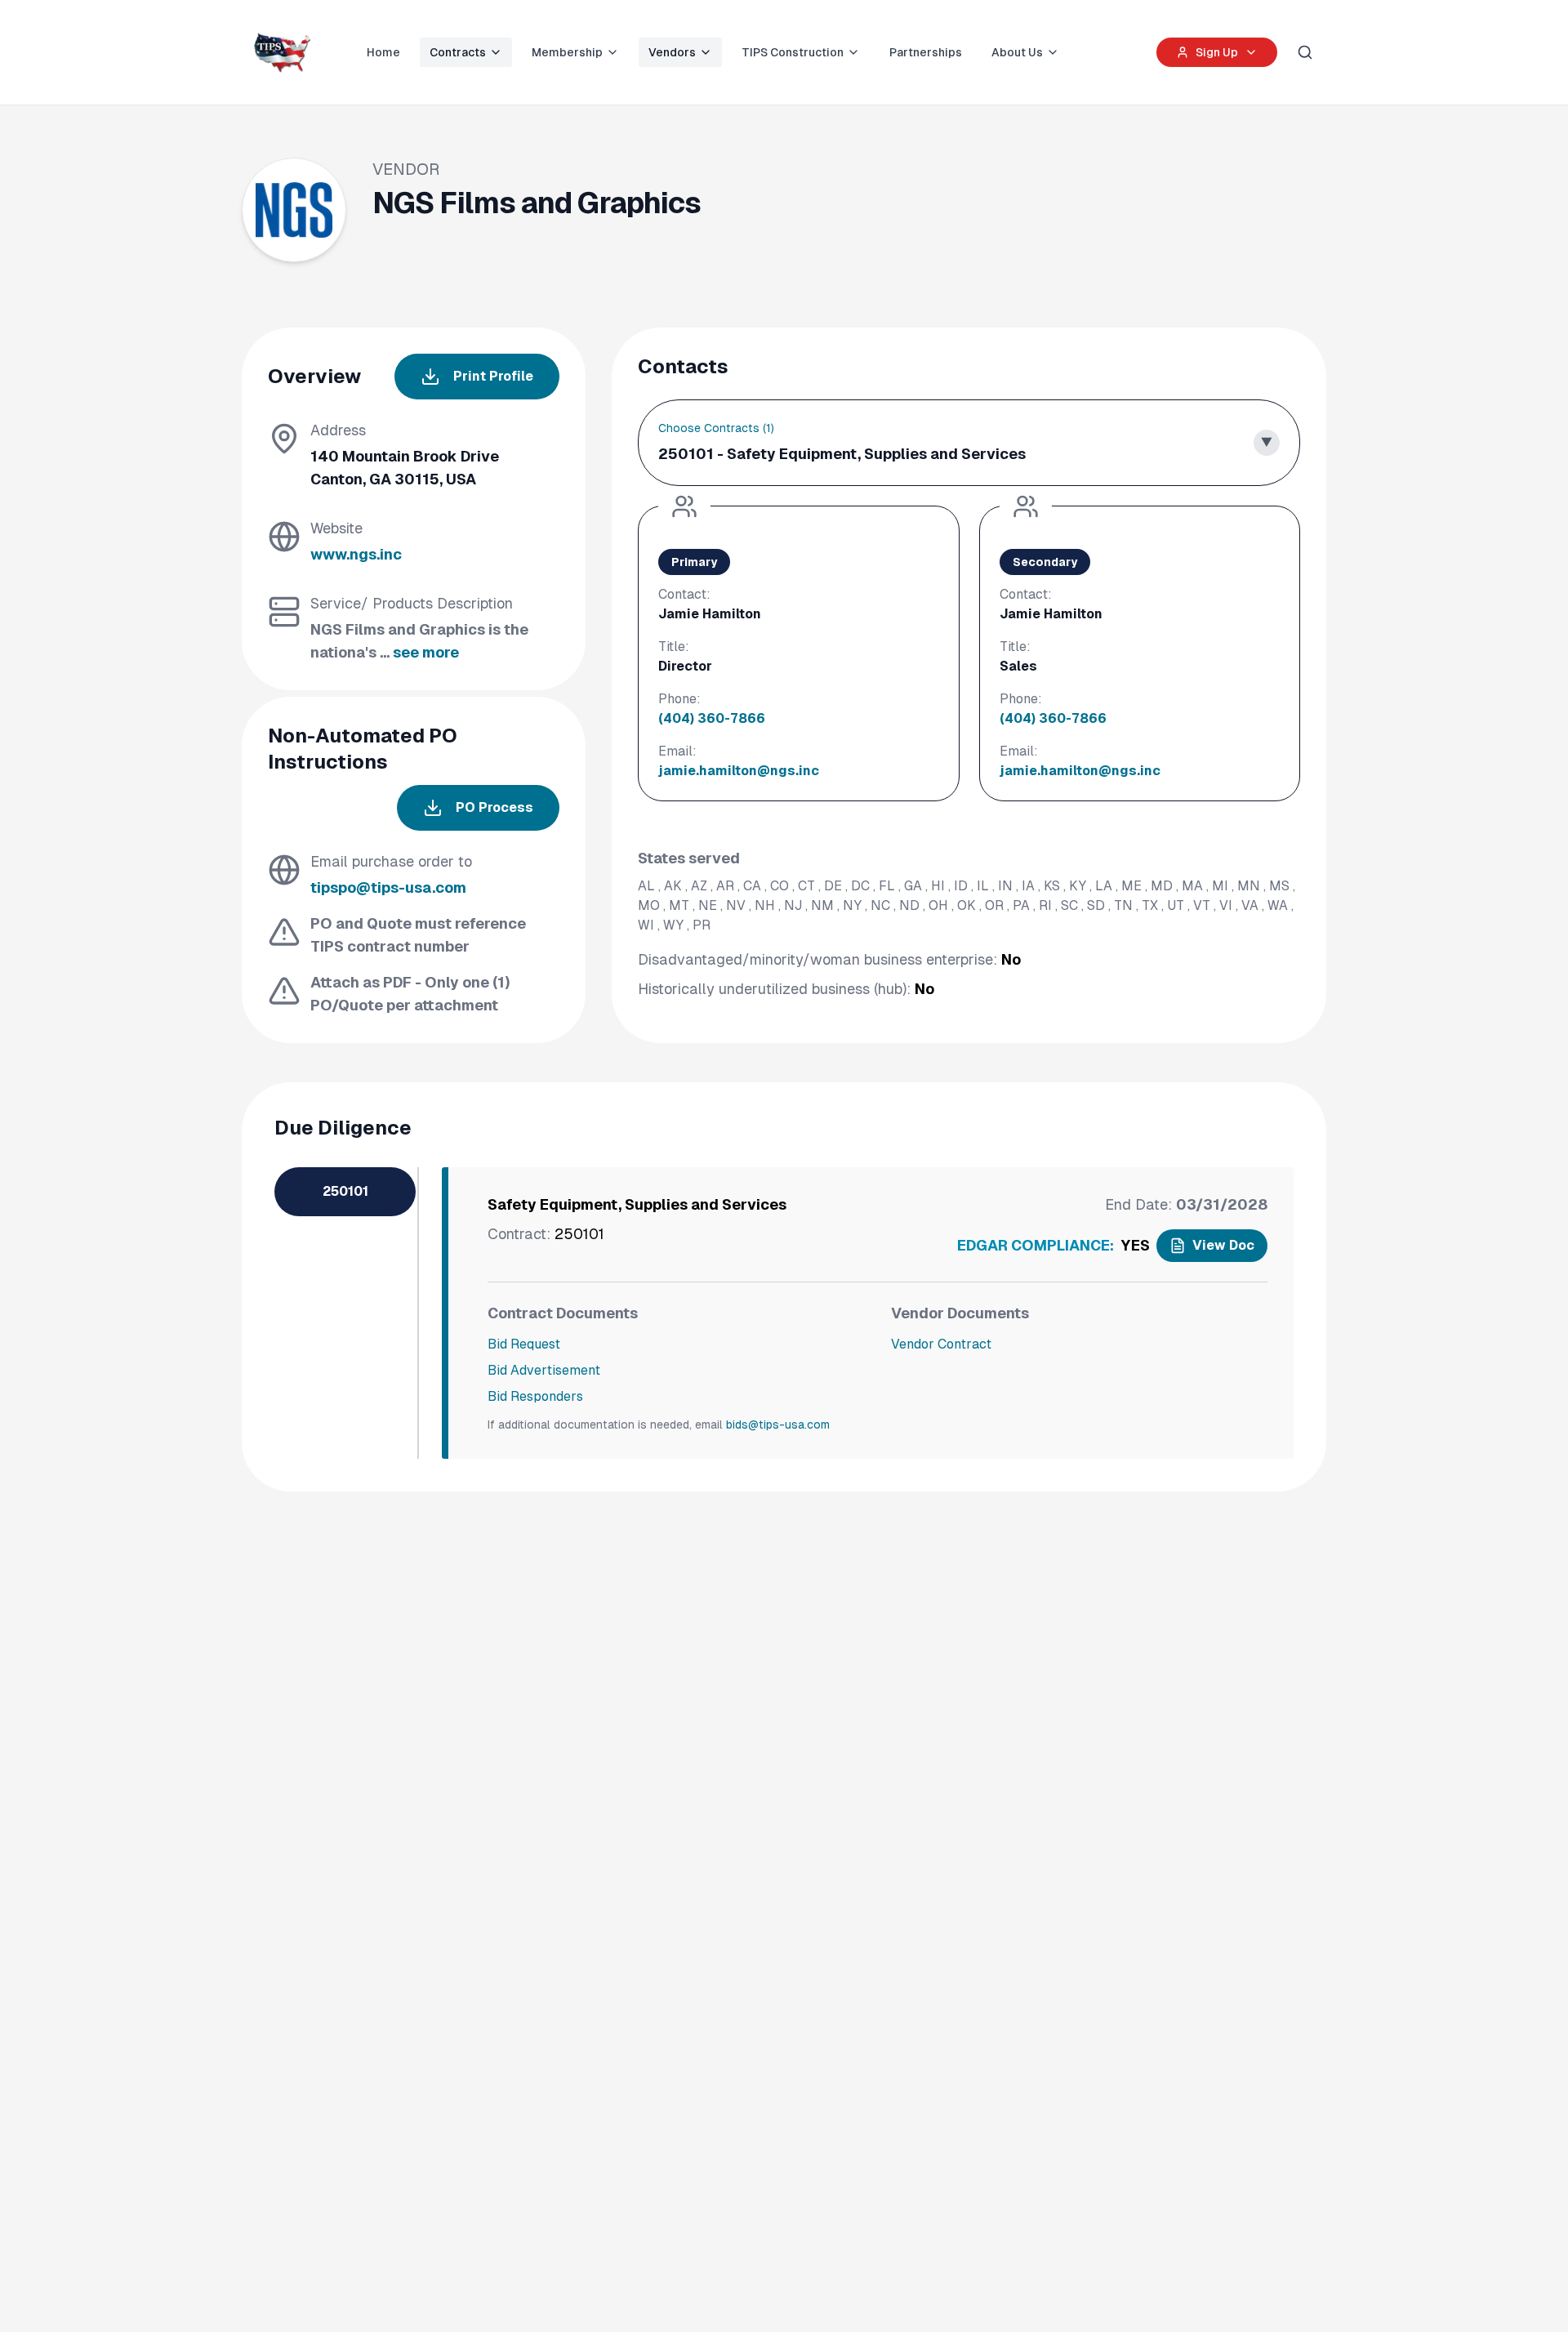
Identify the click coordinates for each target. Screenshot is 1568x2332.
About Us (1017, 52)
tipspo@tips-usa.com (388, 887)
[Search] (1305, 52)
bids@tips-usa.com (778, 1425)
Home (383, 52)
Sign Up (1217, 52)
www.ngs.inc (356, 554)
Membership (567, 52)
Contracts (458, 52)
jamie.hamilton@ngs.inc (739, 771)
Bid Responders (535, 1396)
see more (426, 652)
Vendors (672, 52)
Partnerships (926, 52)
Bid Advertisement (544, 1370)
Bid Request (524, 1344)
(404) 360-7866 (712, 718)
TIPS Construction (793, 52)
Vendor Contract (941, 1344)
